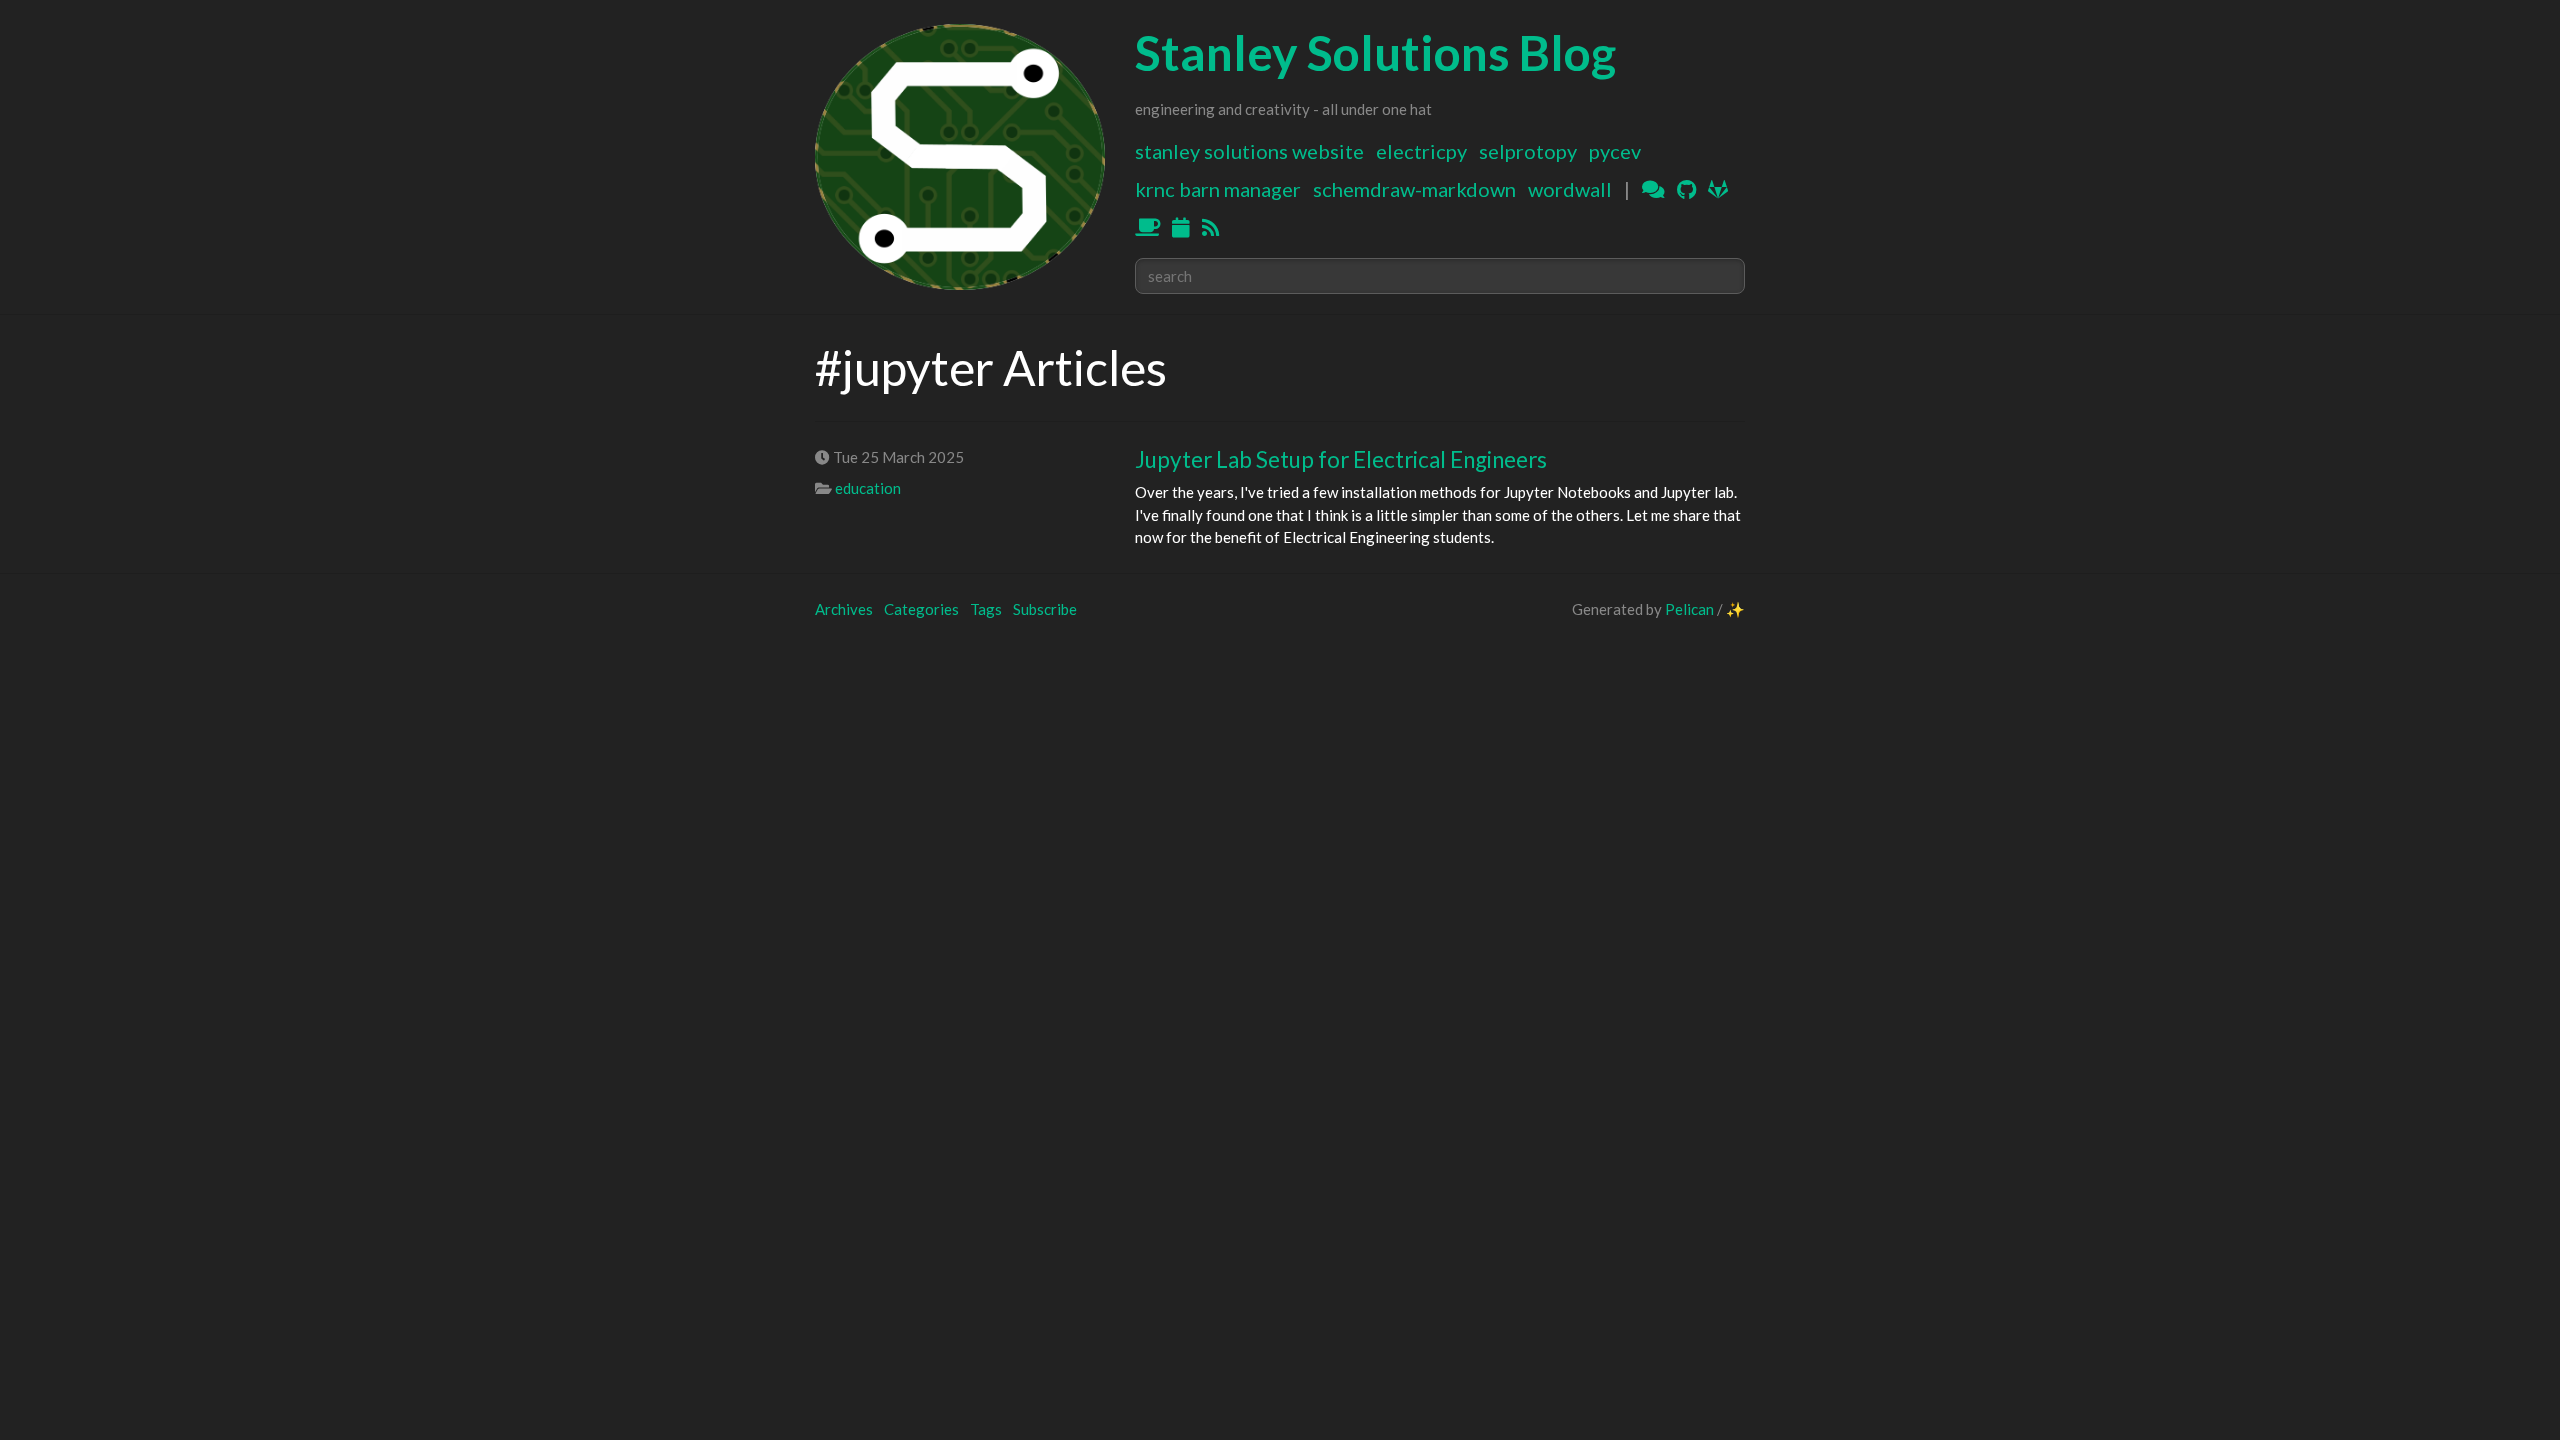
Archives (844, 609)
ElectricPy (1421, 151)
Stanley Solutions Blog (1375, 52)
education (868, 488)
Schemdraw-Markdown (1414, 189)
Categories (921, 609)
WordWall (1570, 189)
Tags (986, 609)
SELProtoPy (1528, 151)
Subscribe (1045, 609)
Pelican (1689, 609)
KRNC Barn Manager (1218, 189)
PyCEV (1615, 151)
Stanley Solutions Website (1249, 151)
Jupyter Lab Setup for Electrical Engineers (1341, 459)
